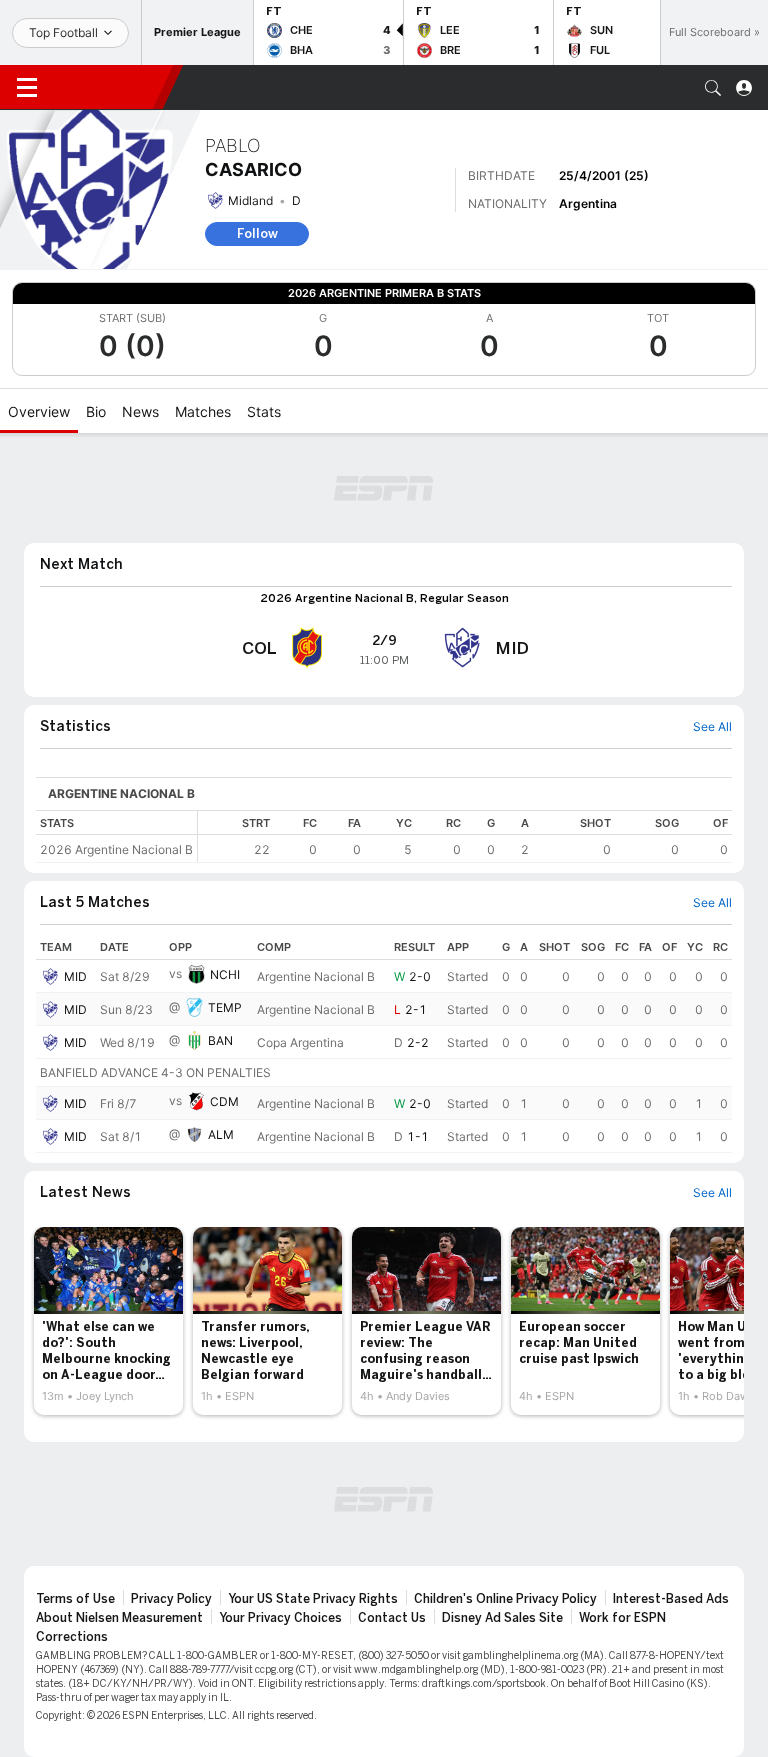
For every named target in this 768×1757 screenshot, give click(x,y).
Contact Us (392, 1618)
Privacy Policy (171, 1599)
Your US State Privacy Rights (313, 1599)
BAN (220, 1040)
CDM (224, 1101)
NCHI (225, 974)
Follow (257, 233)
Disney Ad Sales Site (502, 1618)
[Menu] (27, 88)
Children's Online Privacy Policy (505, 1599)
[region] (465, 836)
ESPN (108, 87)
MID (75, 976)
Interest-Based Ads (671, 1599)
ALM (221, 1134)
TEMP (225, 1007)
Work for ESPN (622, 1618)
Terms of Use (75, 1599)
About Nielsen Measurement (119, 1618)
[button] (713, 88)
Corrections (72, 1637)
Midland (250, 200)
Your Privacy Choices (280, 1618)
